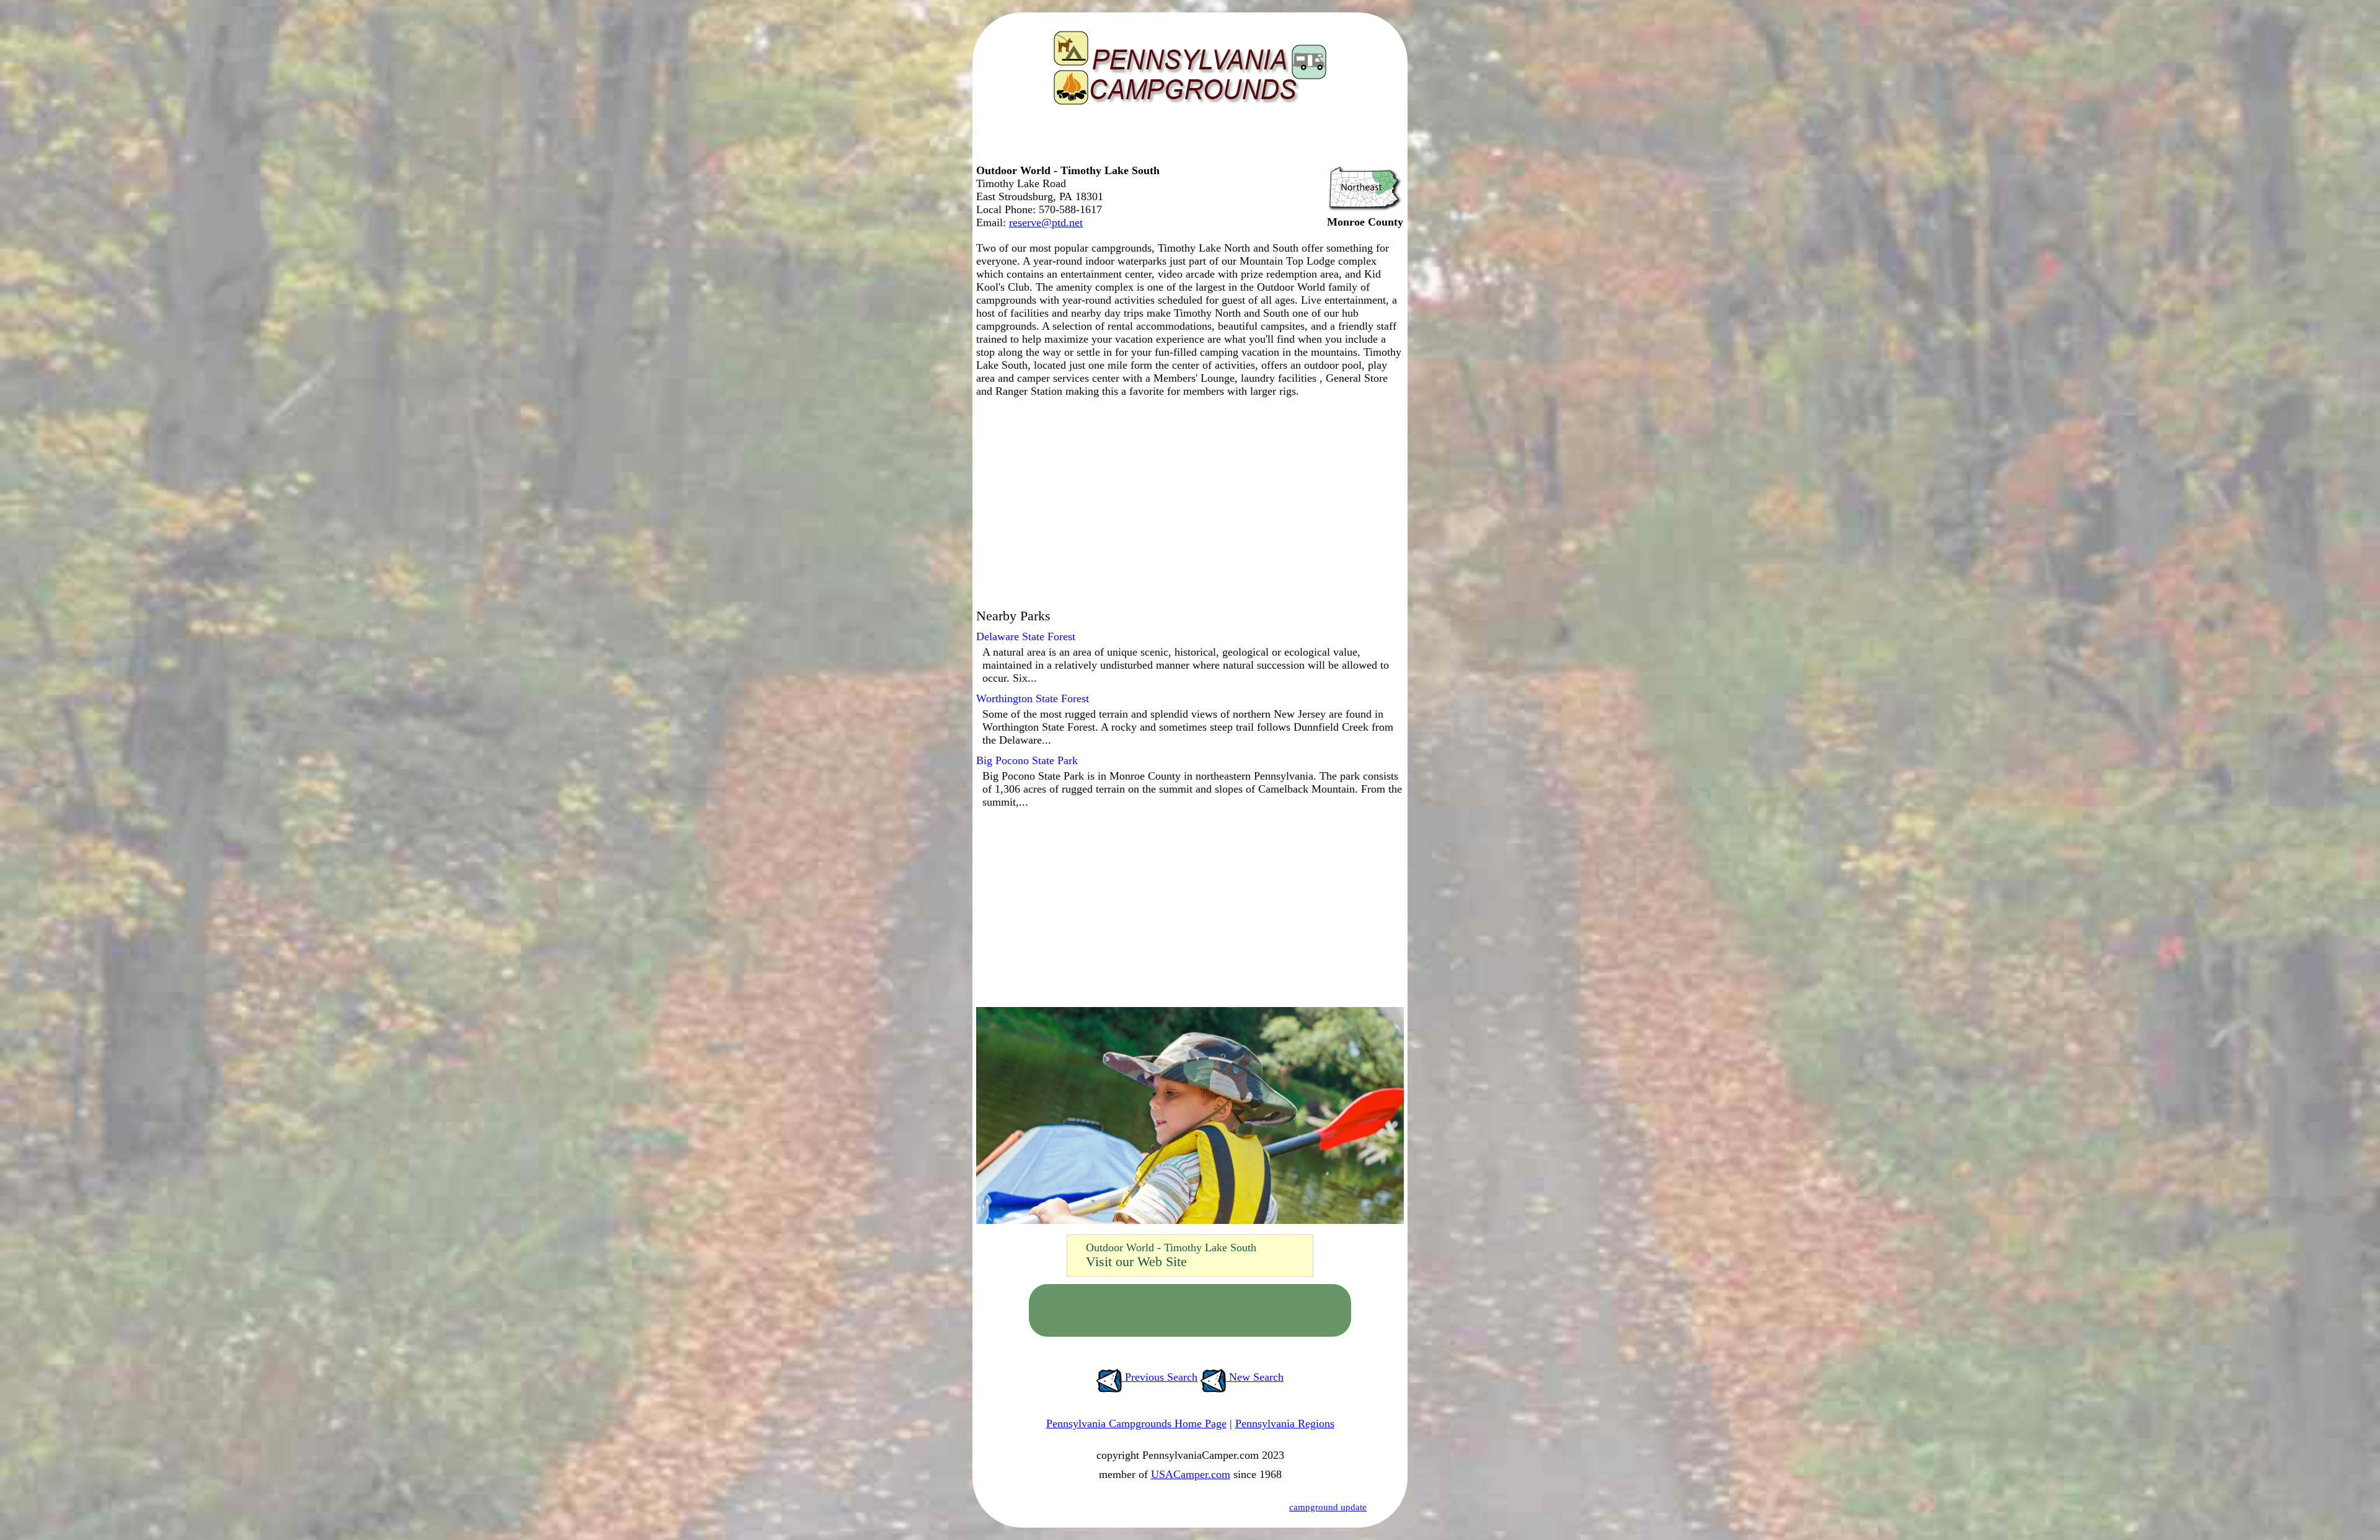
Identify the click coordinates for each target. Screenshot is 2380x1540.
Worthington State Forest (1033, 698)
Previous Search (1160, 1377)
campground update (1328, 1507)
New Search (1255, 1377)
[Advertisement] (1187, 139)
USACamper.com (1191, 1474)
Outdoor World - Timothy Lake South (1171, 1247)
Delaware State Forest (1026, 636)
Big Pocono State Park (1027, 760)
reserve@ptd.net (1046, 222)
